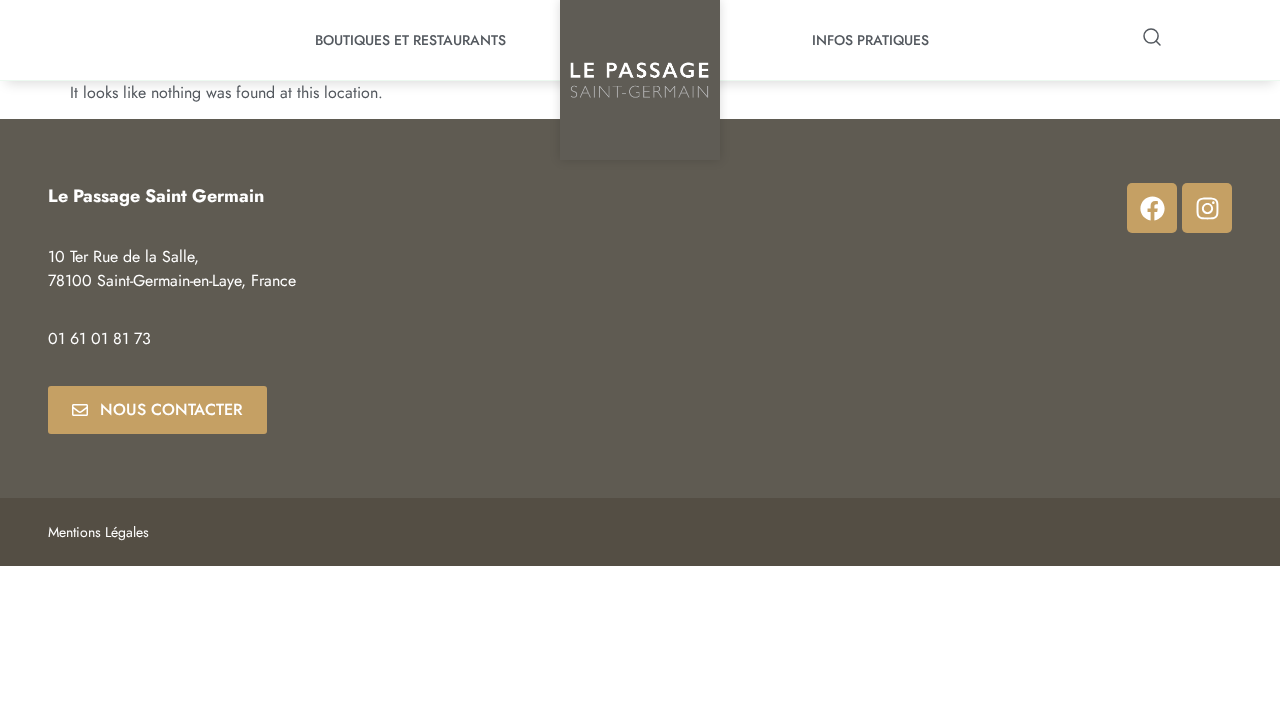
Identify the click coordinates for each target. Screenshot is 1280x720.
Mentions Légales (98, 532)
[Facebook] (1152, 208)
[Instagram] (1207, 208)
